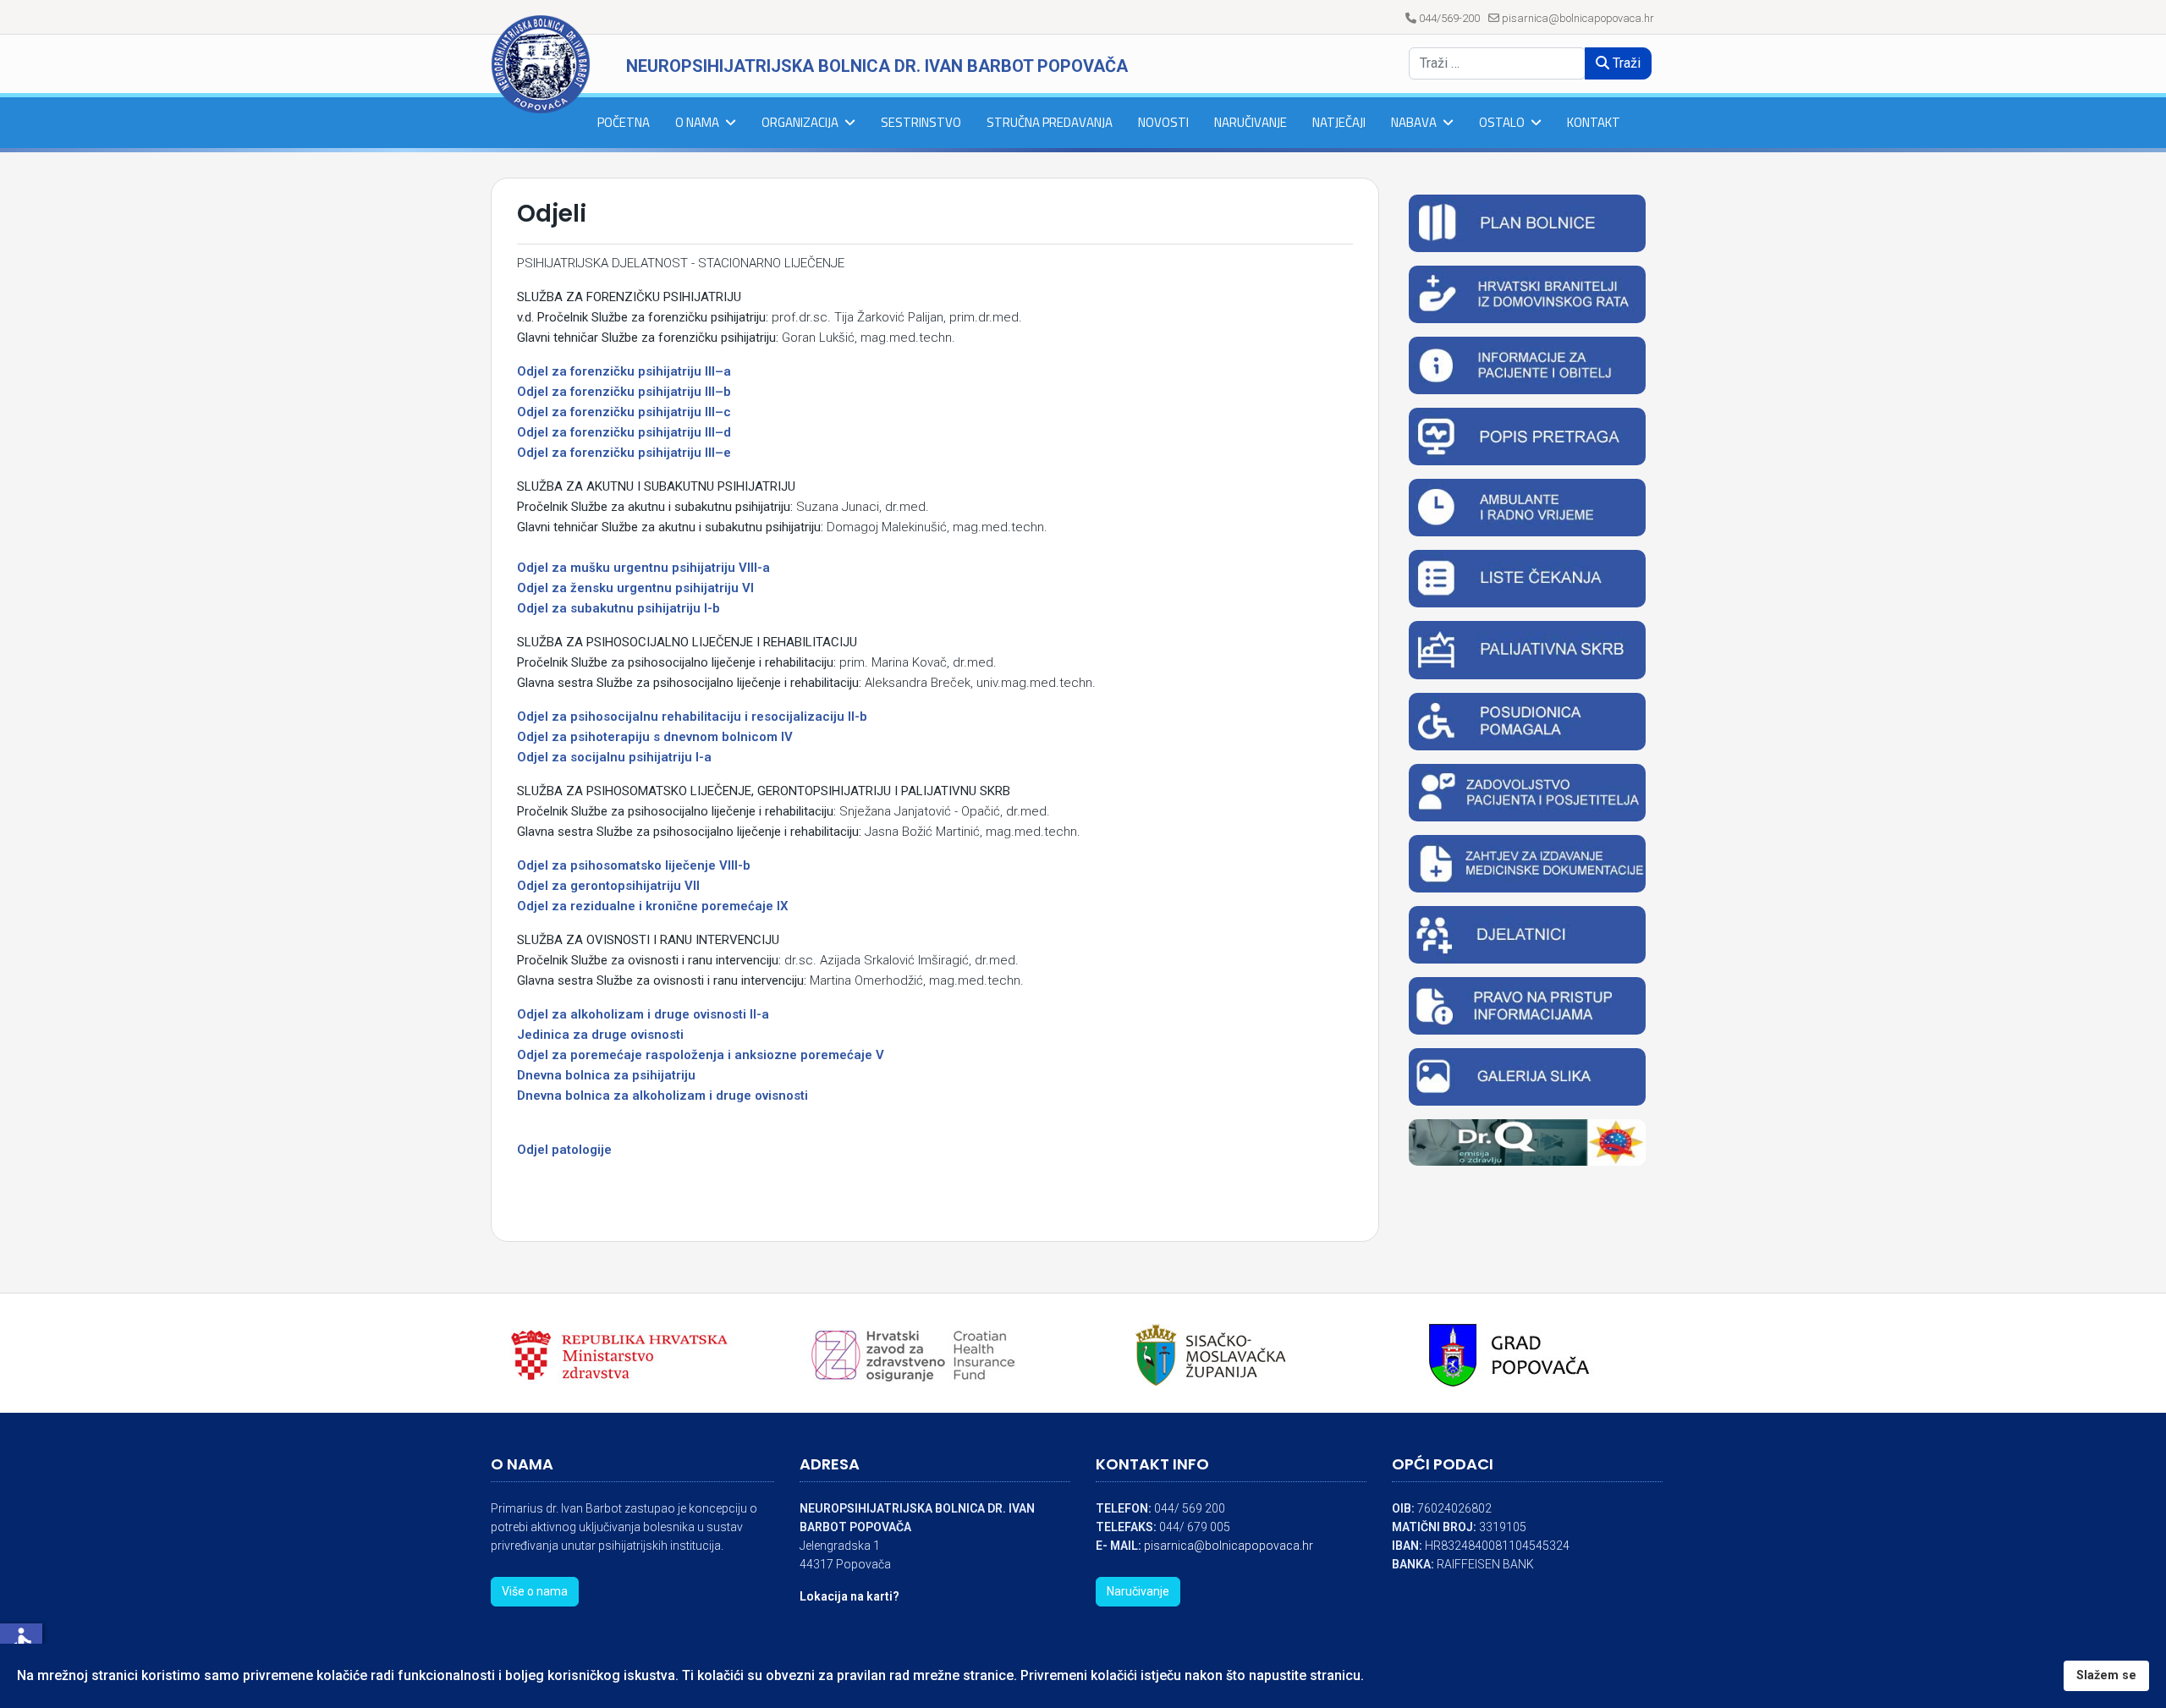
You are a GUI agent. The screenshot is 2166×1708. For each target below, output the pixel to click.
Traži (1625, 63)
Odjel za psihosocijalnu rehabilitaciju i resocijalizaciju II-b (692, 717)
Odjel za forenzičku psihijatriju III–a (624, 371)
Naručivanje (1251, 122)
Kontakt (1594, 122)
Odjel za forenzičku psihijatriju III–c (624, 412)
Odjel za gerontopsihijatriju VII (608, 886)
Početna (624, 122)
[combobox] (1497, 63)
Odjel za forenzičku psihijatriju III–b (624, 392)
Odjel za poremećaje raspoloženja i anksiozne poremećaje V (701, 1055)
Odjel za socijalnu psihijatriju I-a (614, 757)
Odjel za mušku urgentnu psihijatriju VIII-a (643, 568)
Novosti (1163, 122)
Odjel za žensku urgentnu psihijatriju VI (635, 588)
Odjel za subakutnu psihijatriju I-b (618, 608)
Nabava (1414, 122)
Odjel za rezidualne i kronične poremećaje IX (653, 906)
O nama (697, 122)
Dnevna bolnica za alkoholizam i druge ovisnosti (662, 1096)
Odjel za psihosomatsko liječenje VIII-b (634, 865)
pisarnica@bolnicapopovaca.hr (1578, 18)
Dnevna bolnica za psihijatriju (606, 1075)
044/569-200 (1449, 18)
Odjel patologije (564, 1150)
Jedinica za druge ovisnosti (600, 1035)
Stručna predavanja (1050, 122)
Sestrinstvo (921, 122)
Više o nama (535, 1591)
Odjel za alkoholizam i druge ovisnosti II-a (643, 1014)
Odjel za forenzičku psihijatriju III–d (624, 432)
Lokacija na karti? (849, 1596)
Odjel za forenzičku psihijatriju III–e (624, 453)
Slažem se (2106, 1675)
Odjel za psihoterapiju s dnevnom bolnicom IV (655, 737)
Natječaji (1339, 122)
